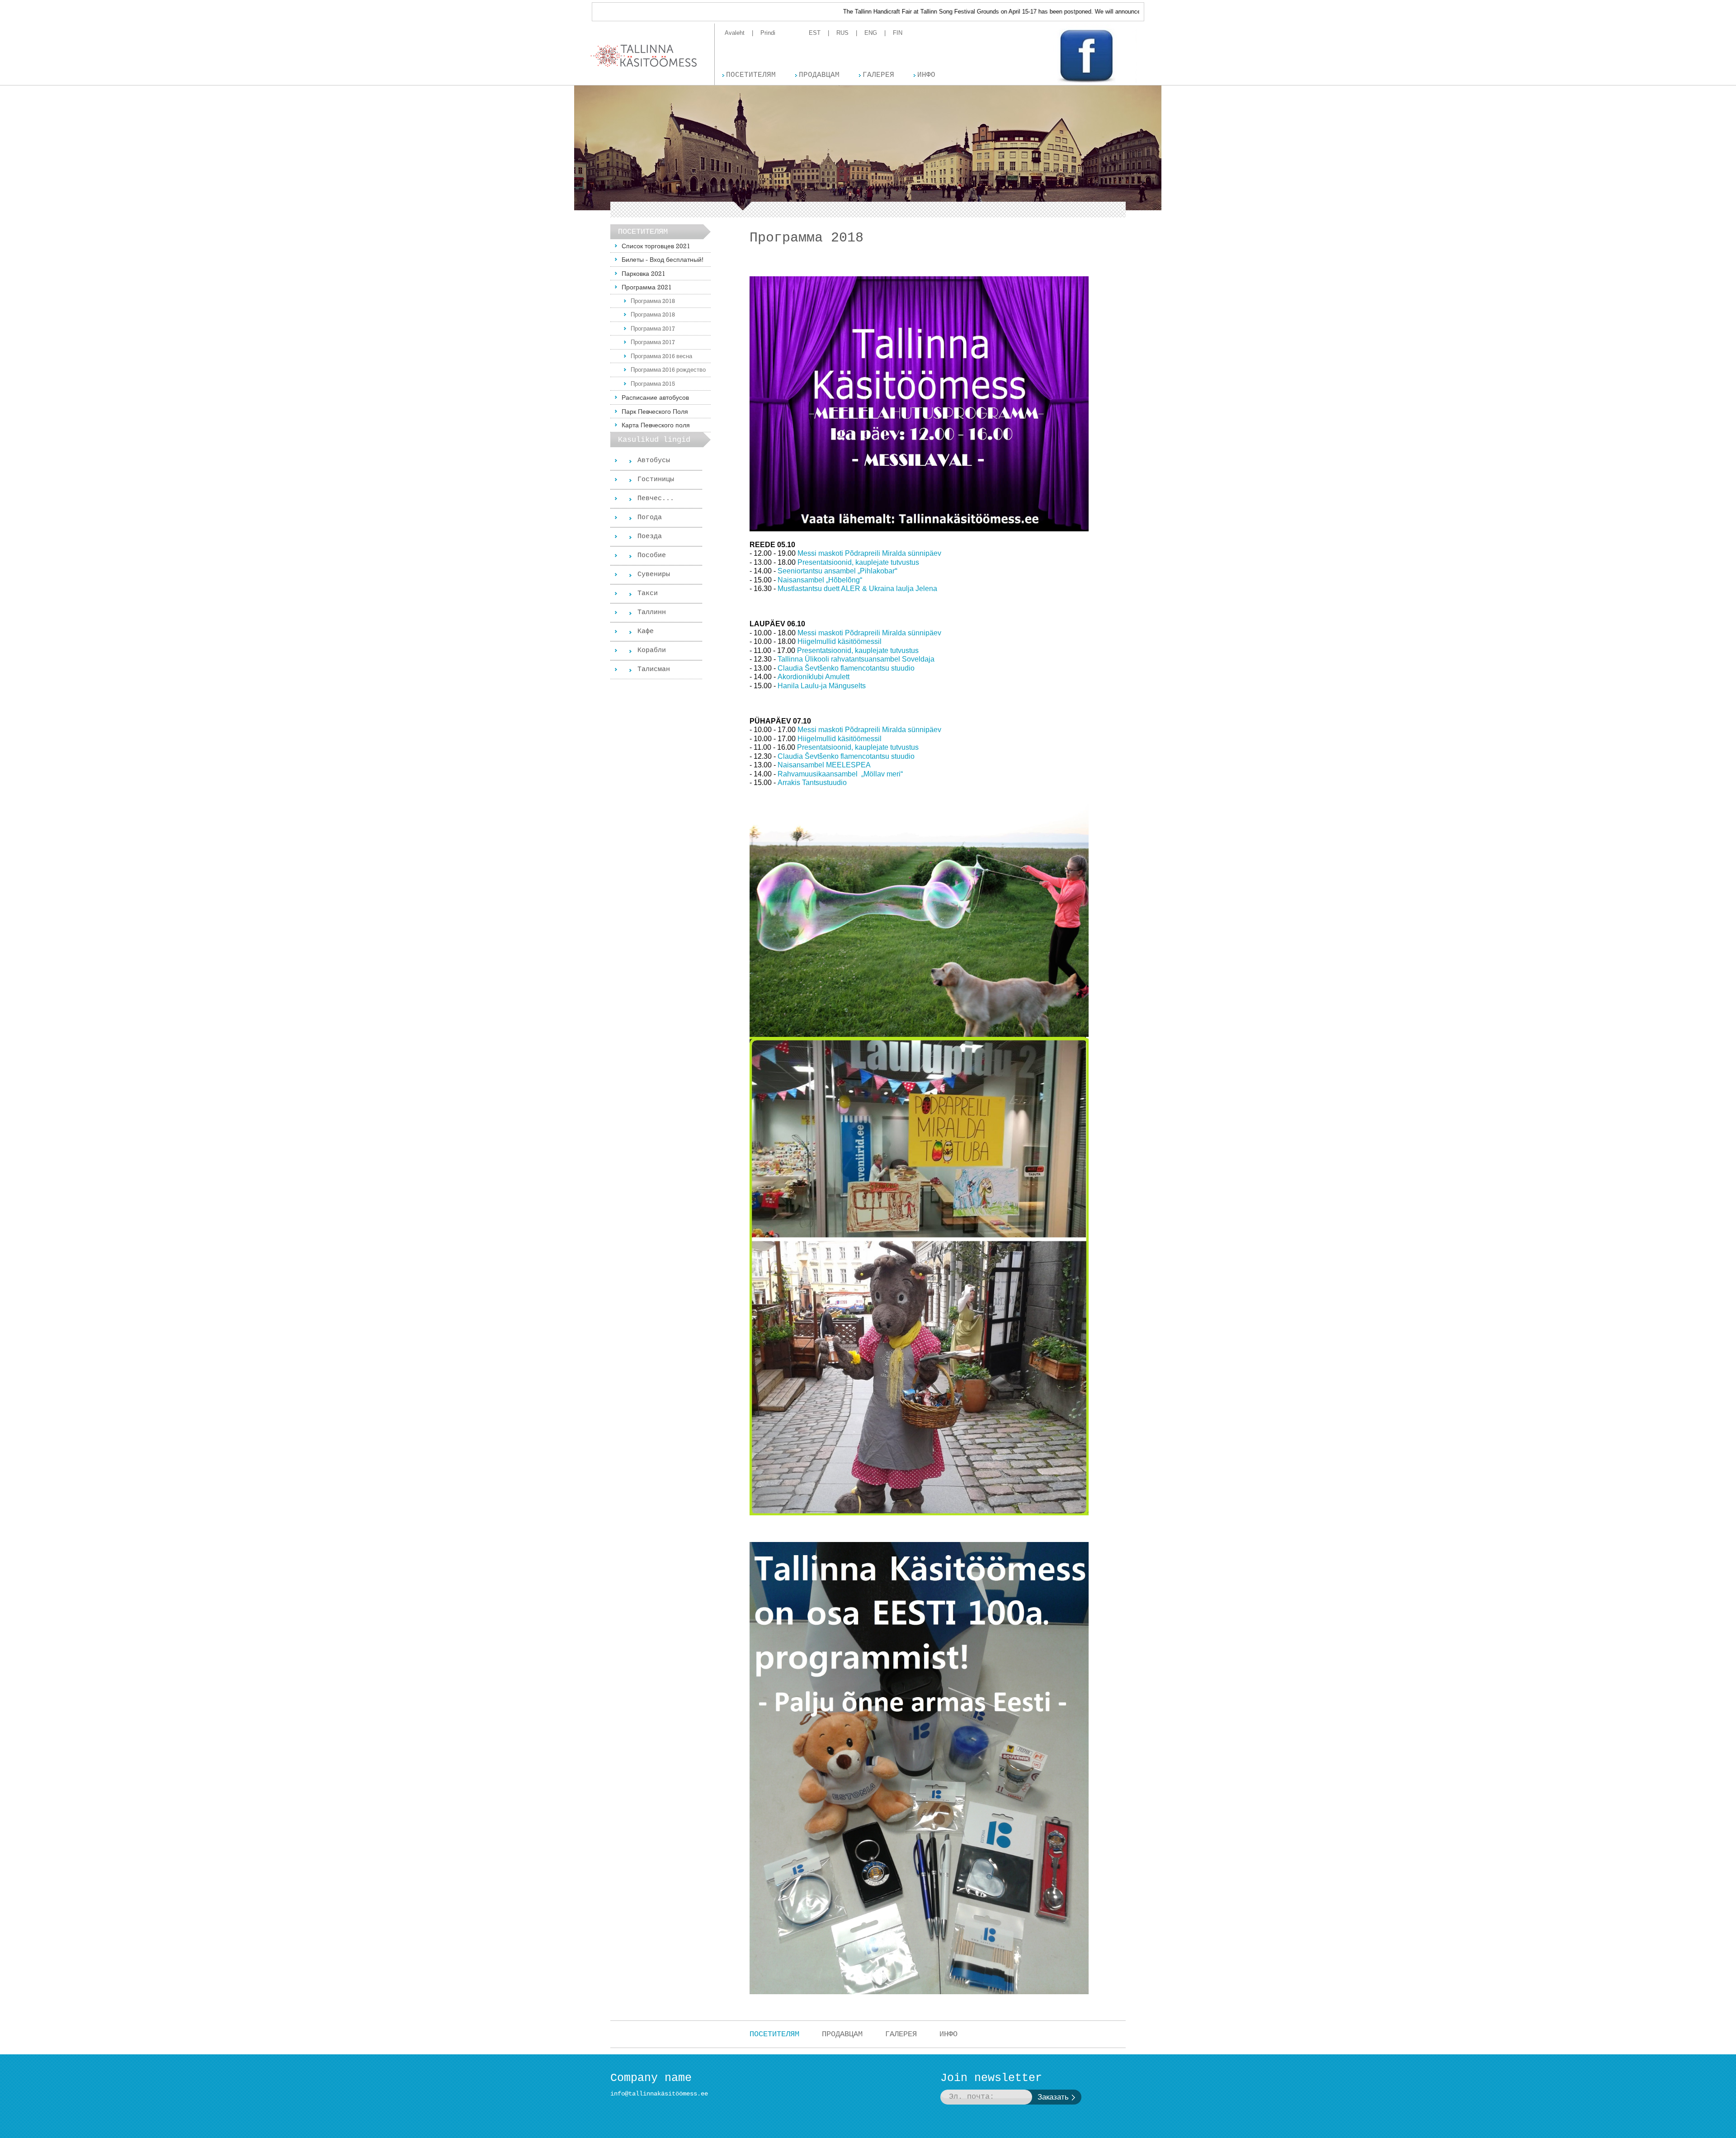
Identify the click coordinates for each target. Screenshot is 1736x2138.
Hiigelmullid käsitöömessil (840, 641)
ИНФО (948, 2034)
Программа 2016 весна (661, 356)
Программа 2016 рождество (668, 369)
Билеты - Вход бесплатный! (663, 259)
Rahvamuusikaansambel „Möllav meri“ (841, 774)
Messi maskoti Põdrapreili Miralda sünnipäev (869, 553)
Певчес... (656, 499)
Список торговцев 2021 (656, 246)
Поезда (650, 537)
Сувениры (654, 575)
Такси (648, 594)
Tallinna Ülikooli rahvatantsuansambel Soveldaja (856, 659)
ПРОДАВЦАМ (842, 2034)
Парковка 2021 (644, 273)
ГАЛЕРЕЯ (901, 2034)
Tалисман (654, 669)
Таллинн (652, 613)
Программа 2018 (653, 301)
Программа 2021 (647, 287)
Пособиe (652, 556)
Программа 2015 (653, 383)
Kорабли (652, 650)
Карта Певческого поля (656, 425)
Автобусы (654, 461)
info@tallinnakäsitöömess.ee (659, 2094)
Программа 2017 (653, 328)
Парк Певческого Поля (655, 411)
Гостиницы (656, 480)
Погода (650, 518)
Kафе (646, 631)
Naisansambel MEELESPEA (824, 765)
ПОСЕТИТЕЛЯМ (774, 2034)
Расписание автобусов (655, 397)
